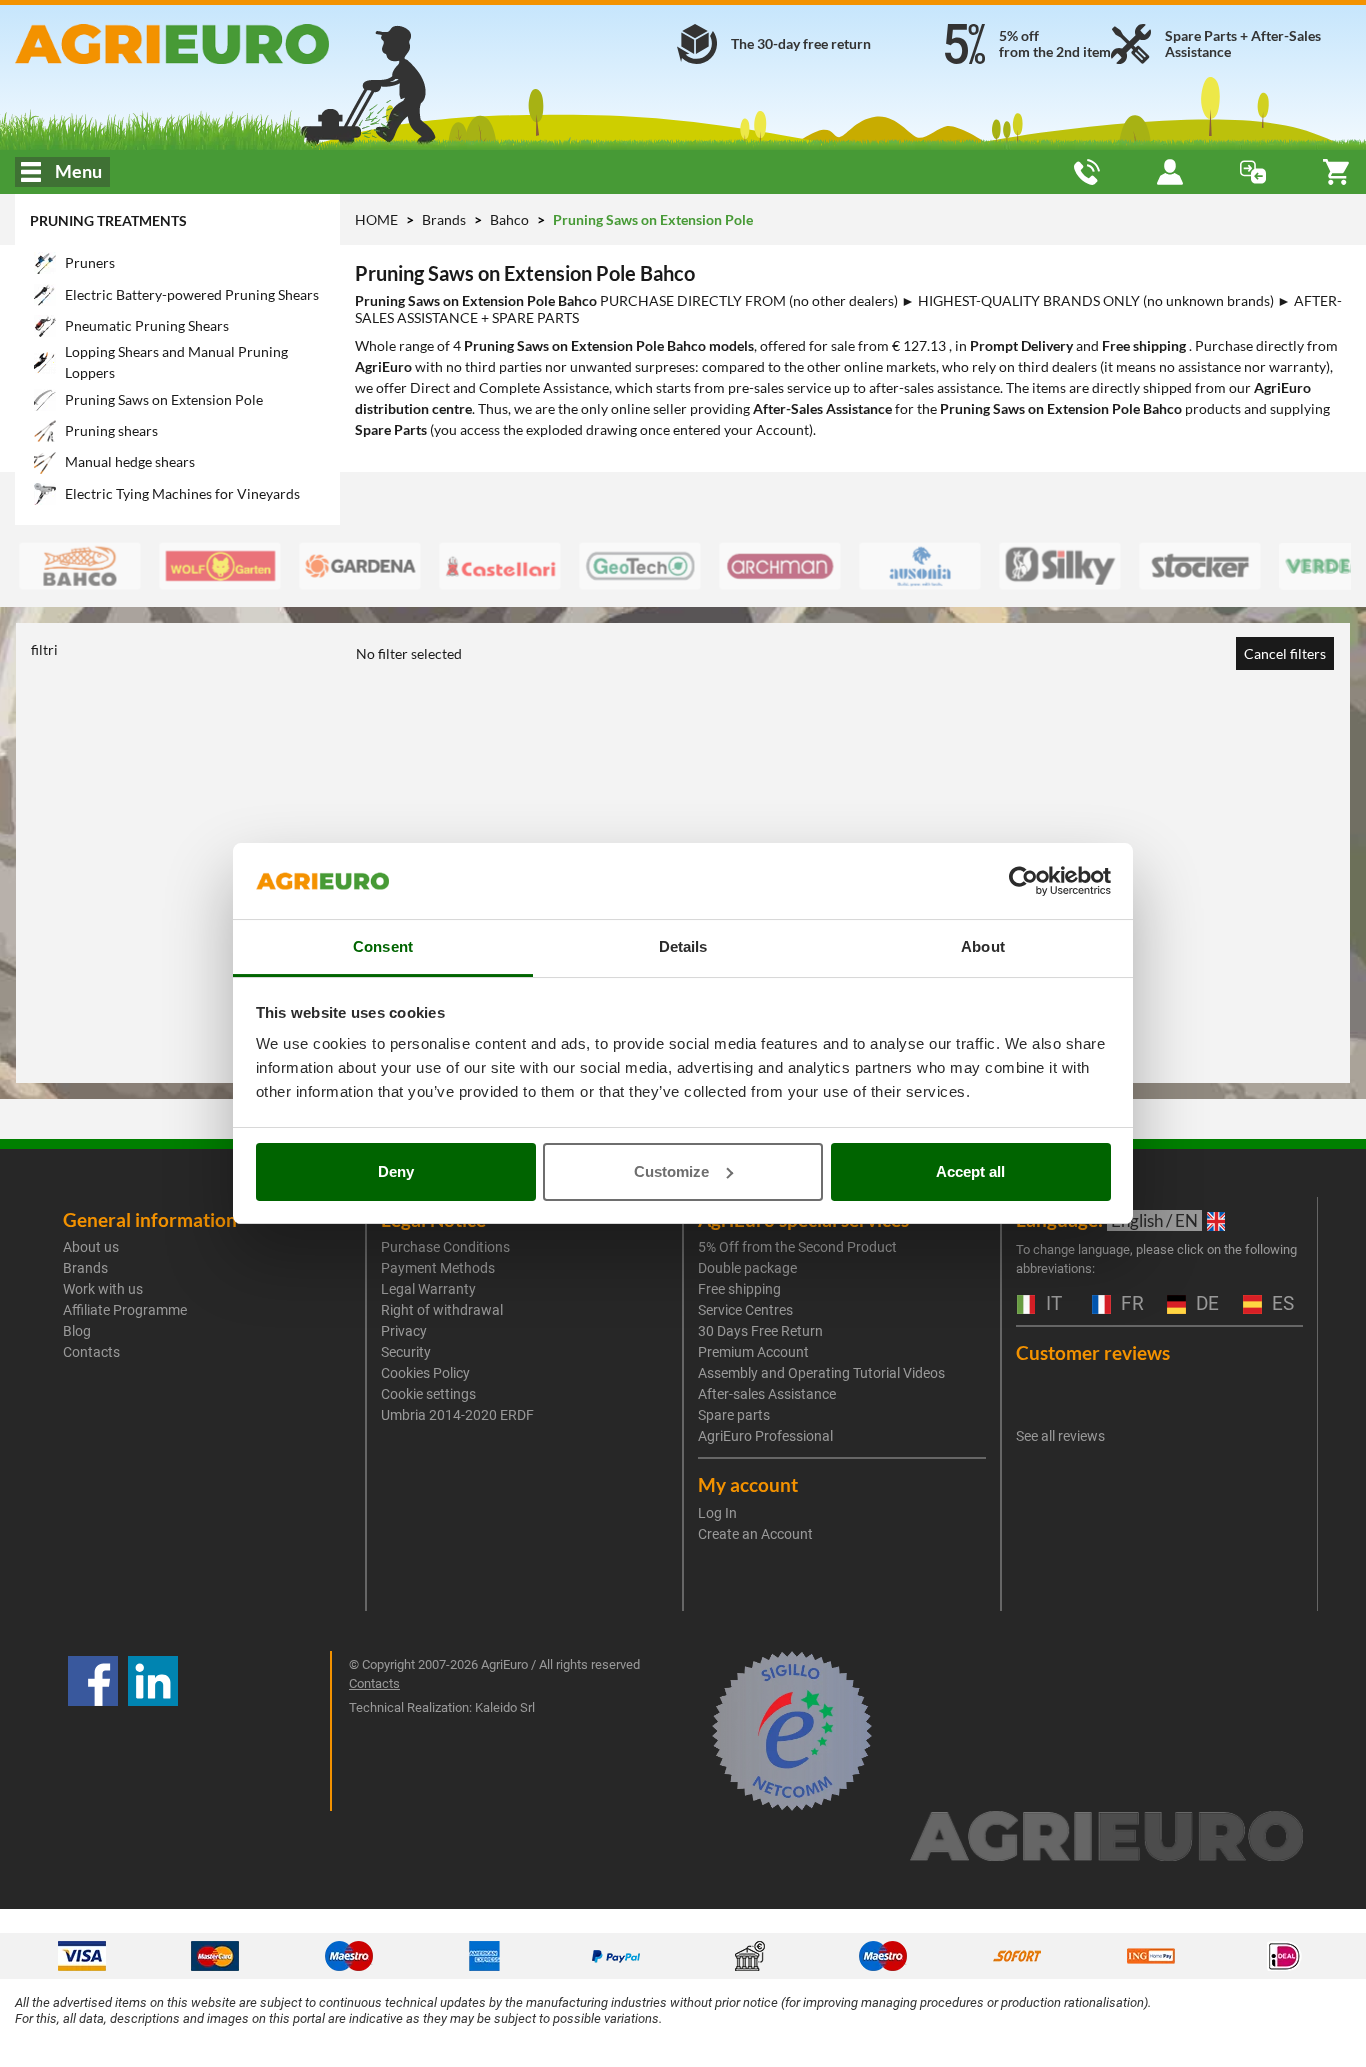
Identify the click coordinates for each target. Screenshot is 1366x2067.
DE (1205, 1304)
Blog (77, 1331)
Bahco (511, 219)
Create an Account (755, 1534)
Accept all (970, 1171)
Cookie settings (428, 1394)
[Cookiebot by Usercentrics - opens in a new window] (1023, 881)
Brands (445, 219)
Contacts (91, 1352)
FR (1130, 1304)
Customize (671, 1171)
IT (1051, 1304)
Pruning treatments (108, 220)
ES (1280, 1304)
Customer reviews (1093, 1352)
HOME (376, 219)
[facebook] (93, 1731)
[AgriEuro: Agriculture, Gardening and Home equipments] (227, 44)
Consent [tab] (383, 946)
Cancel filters (1285, 653)
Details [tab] (683, 946)
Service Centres (745, 1310)
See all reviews (1060, 1436)
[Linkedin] (153, 1731)
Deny (396, 1171)
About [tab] (983, 946)
